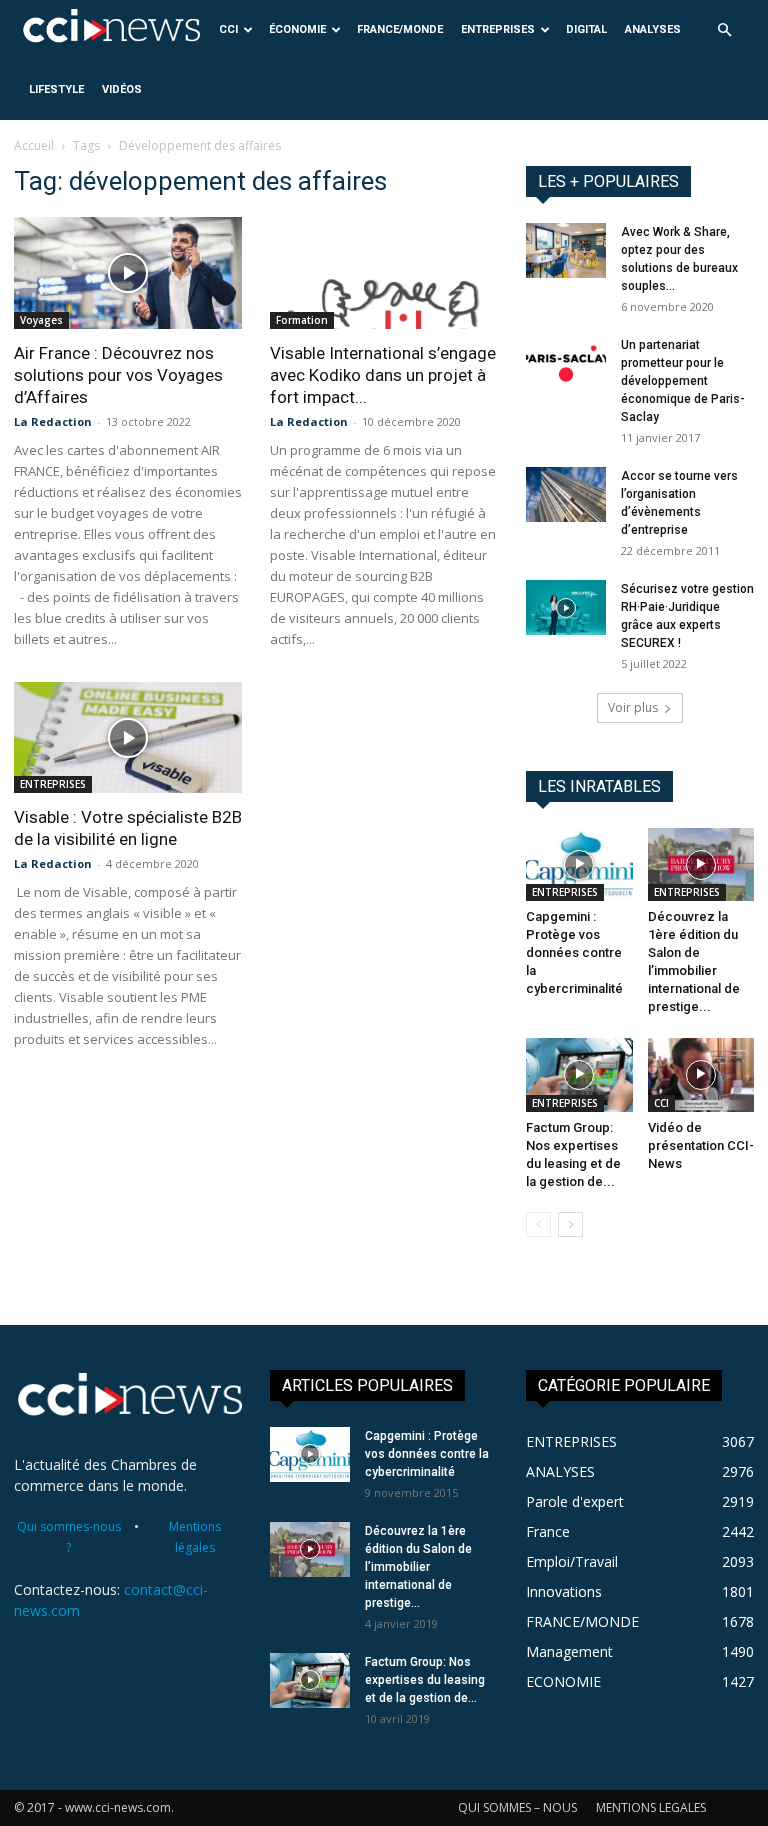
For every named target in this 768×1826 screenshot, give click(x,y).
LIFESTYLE (56, 89)
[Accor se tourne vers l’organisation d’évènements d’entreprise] (566, 494)
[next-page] (570, 1224)
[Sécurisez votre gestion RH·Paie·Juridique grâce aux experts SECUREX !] (566, 607)
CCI (228, 29)
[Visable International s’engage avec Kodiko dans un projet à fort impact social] (384, 273)
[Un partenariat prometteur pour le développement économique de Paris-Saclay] (566, 363)
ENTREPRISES (498, 29)
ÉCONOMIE (297, 29)
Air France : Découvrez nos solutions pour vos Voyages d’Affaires (118, 375)
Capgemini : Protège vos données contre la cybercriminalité (574, 952)
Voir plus (633, 707)
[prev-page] (538, 1224)
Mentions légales (195, 1537)
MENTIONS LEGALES (651, 1807)
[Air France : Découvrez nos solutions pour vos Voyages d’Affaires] (128, 273)
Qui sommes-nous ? (69, 1537)
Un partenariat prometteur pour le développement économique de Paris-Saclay (683, 381)
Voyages (41, 320)
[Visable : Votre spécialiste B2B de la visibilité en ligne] (128, 738)
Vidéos (122, 89)
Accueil (34, 145)
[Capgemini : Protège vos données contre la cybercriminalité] (579, 864)
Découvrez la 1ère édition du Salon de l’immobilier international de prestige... (418, 1567)
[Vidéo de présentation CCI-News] (701, 1074)
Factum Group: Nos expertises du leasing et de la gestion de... (425, 1680)
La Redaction (53, 421)
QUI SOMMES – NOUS (517, 1807)
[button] (724, 30)
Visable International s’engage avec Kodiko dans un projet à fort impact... (383, 375)
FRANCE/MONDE (400, 29)
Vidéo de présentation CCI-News (701, 1145)
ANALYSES (653, 29)
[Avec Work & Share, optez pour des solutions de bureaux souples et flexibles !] (566, 250)
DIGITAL (586, 29)
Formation (302, 320)
